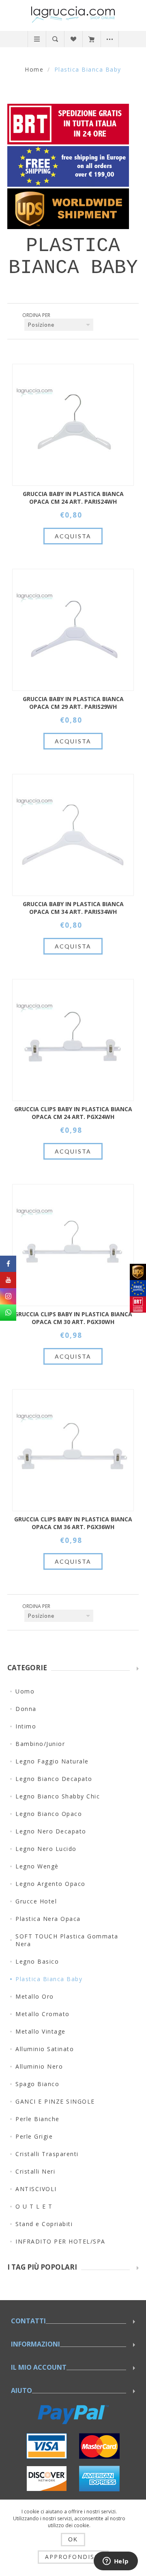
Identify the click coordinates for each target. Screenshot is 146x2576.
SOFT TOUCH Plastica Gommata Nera (67, 1940)
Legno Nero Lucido (46, 1849)
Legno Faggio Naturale (52, 1761)
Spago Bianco (37, 2084)
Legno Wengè (37, 1866)
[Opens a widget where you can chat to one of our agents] (116, 2562)
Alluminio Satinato (45, 2049)
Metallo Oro (35, 1996)
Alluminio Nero (39, 2066)
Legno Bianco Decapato (54, 1779)
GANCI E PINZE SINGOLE (55, 2101)
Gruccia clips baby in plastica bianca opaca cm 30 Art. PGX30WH (73, 1318)
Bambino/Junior (40, 1744)
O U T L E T (34, 2206)
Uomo (25, 1691)
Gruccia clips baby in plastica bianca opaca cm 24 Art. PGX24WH (73, 1113)
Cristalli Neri (35, 2171)
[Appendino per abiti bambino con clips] (73, 1040)
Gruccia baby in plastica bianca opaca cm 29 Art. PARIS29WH (73, 703)
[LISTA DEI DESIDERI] (73, 39)
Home (34, 69)
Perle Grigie (34, 2136)
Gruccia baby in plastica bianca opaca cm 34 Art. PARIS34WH (73, 908)
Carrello (91, 39)
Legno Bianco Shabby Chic (58, 1796)
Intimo (26, 1726)
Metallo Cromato (43, 2014)
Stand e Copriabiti (44, 2224)
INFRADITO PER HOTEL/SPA (60, 2241)
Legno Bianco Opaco (49, 1814)
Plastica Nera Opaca (48, 1919)
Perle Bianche (38, 2119)
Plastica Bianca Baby (49, 1979)
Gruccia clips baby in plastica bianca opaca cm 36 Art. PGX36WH (73, 1523)
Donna (26, 1709)
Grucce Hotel (36, 1901)
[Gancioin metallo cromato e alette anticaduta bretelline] (73, 425)
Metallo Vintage (41, 2031)
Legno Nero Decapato (51, 1831)
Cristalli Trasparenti (47, 2154)
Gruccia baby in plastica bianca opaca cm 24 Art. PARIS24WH (73, 498)
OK (73, 2539)
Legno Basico (37, 1961)
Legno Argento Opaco (50, 1884)
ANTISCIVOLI (36, 2189)
